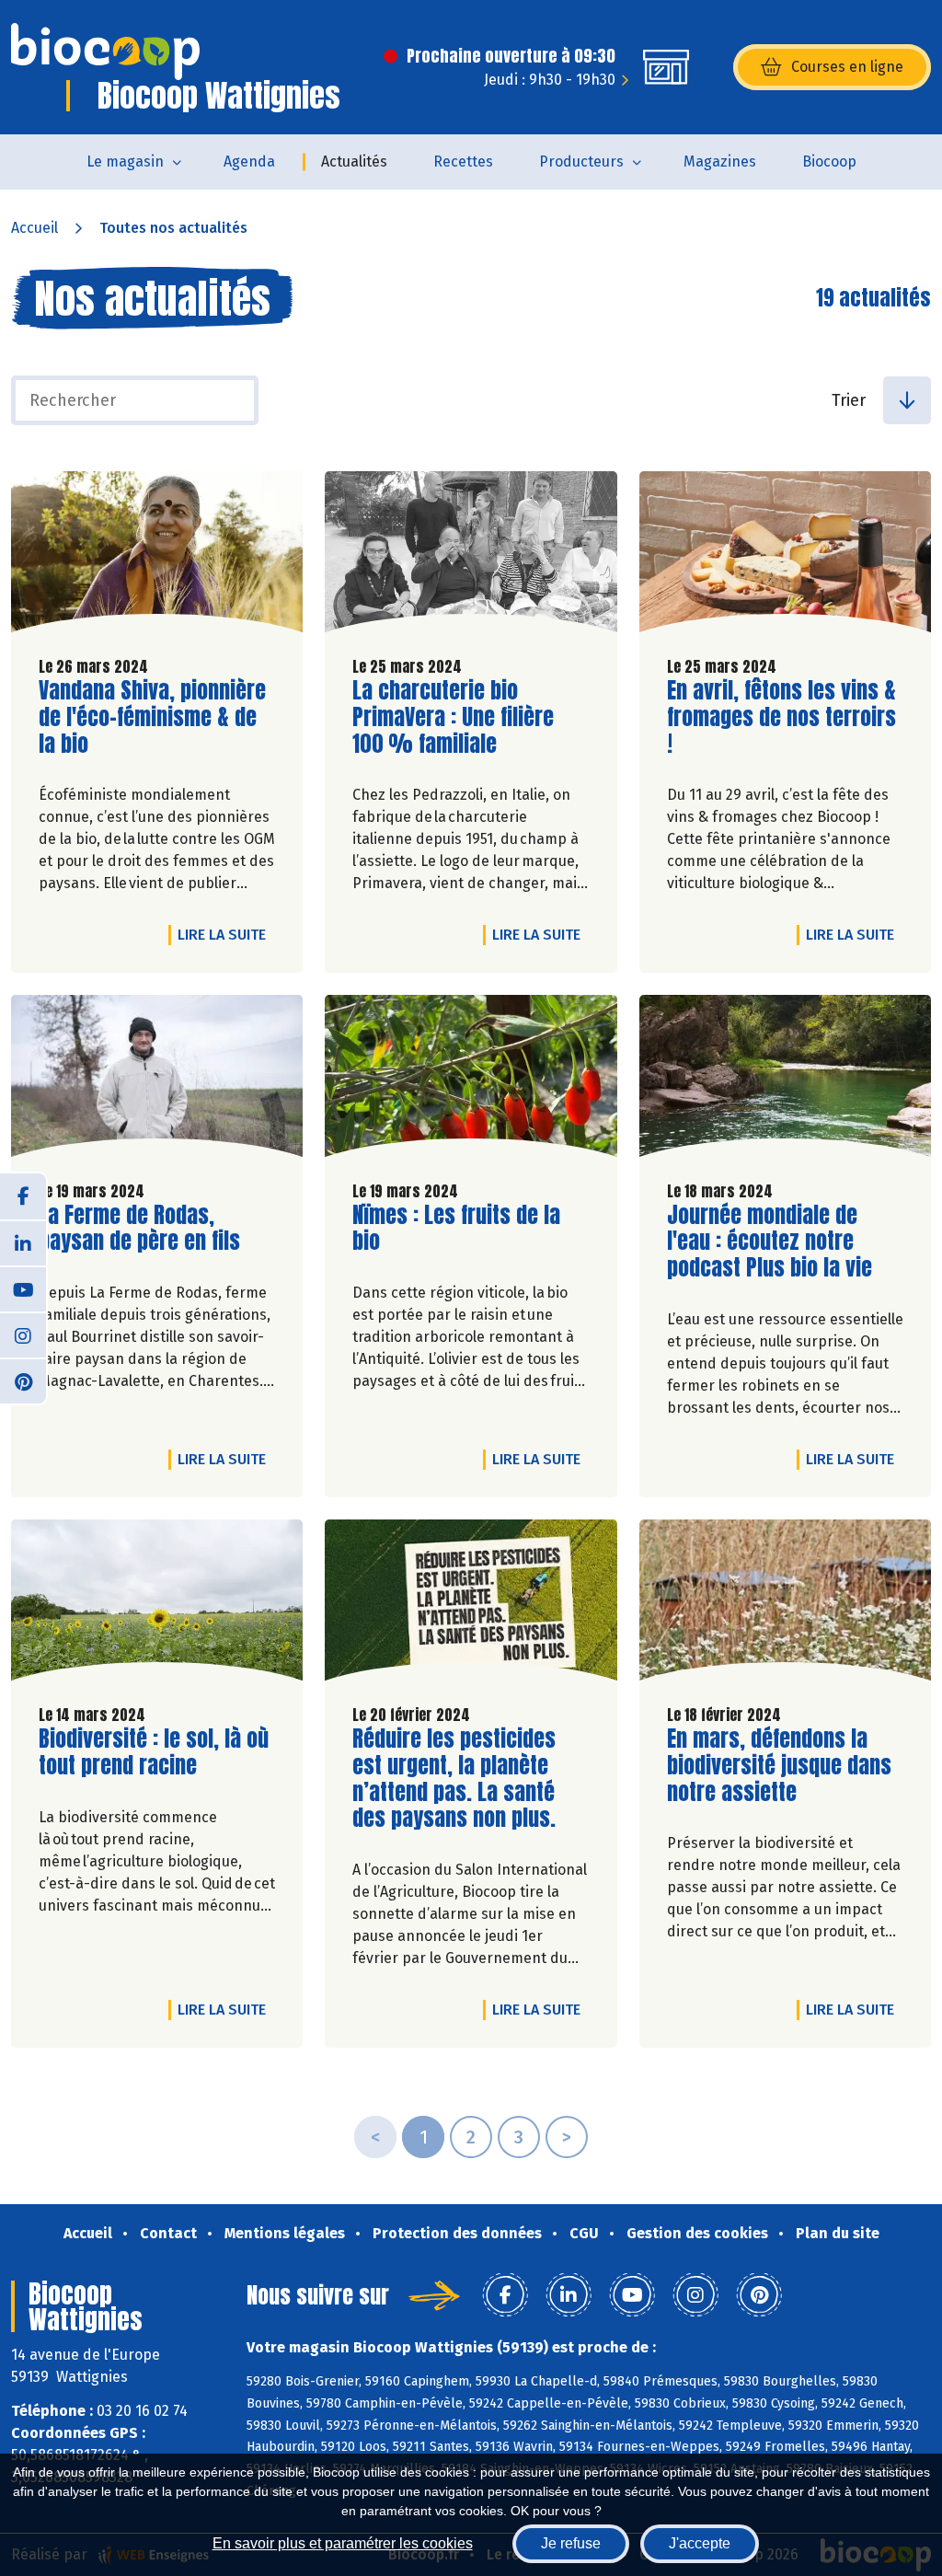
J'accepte (700, 2543)
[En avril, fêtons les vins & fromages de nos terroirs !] (785, 556)
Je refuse (571, 2543)
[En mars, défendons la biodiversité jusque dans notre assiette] (785, 1605)
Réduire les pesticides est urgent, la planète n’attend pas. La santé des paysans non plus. (457, 1779)
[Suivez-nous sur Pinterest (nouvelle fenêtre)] (23, 1380)
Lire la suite (226, 934)
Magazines (720, 162)
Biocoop (829, 162)
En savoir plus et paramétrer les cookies (343, 2543)
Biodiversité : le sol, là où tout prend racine (154, 1752)
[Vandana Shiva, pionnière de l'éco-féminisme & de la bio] (157, 556)
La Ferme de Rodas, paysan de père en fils (144, 1229)
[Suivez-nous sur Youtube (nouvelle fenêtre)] (23, 1288)
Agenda (249, 162)
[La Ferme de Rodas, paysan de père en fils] (157, 1080)
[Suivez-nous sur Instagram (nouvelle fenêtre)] (23, 1334)
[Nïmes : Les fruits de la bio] (471, 1080)
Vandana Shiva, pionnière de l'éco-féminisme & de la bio (152, 717)
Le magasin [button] (125, 162)
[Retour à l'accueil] (105, 52)
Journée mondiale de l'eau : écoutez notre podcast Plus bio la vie (772, 1242)
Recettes (463, 162)
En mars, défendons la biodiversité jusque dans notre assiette (779, 1765)
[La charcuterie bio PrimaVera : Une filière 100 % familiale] (471, 556)
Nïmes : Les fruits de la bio (457, 1229)
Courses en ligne (847, 67)
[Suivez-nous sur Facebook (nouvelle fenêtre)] (23, 1196)
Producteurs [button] (581, 162)
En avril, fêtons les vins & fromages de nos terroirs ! (781, 717)
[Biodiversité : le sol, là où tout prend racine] (157, 1605)
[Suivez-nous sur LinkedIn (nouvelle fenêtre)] (23, 1242)
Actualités (354, 162)
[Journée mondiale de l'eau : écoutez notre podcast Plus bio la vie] (785, 1080)
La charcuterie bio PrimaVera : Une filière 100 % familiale (457, 717)
